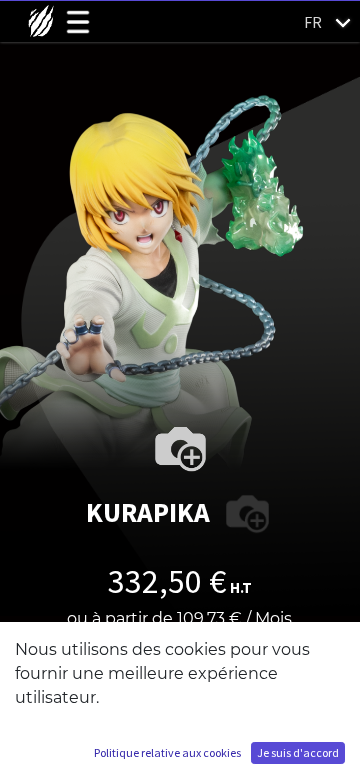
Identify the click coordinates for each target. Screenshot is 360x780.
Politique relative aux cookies (167, 752)
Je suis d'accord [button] (298, 752)
